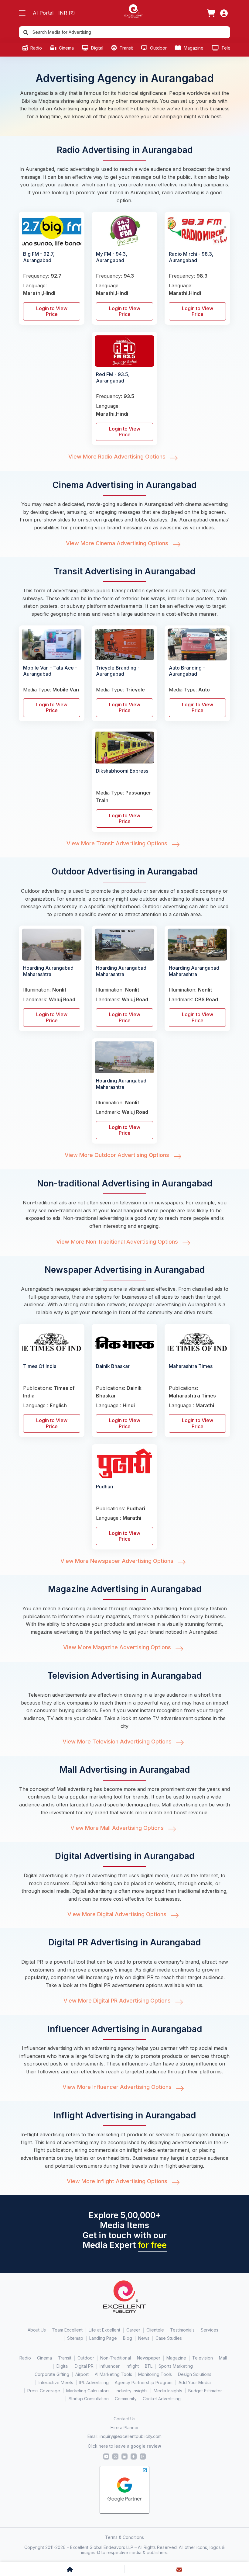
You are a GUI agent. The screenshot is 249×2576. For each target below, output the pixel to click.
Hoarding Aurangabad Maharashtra (48, 971)
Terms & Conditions (124, 2537)
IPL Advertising (94, 2382)
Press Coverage (44, 2391)
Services (210, 2330)
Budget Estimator (205, 2391)
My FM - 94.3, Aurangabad (112, 257)
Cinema (66, 48)
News (144, 2338)
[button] (22, 13)
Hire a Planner (125, 2427)
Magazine (193, 48)
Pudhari (105, 1487)
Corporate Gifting (52, 2374)
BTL (149, 2366)
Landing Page (103, 2338)
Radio (36, 48)
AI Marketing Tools (113, 2374)
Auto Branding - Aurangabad (187, 671)
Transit (126, 48)
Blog (128, 2338)
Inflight (132, 2366)
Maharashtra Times (191, 1366)
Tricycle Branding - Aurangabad (118, 671)
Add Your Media (195, 2382)
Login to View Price (52, 311)
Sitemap (75, 2338)
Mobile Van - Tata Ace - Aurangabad (50, 671)
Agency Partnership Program (144, 2382)
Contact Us (124, 2419)
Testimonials (182, 2330)
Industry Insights (132, 2391)
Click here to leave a (124, 2446)
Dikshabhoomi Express (122, 771)
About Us (37, 2330)
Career (133, 2330)
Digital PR (84, 2366)
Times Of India (40, 1366)
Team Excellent (67, 2330)
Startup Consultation (89, 2399)
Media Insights (168, 2391)
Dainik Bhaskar (113, 1366)
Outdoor (158, 48)
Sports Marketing (176, 2366)
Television (231, 48)
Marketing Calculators (88, 2391)
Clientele (155, 2330)
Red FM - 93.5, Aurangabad (113, 377)
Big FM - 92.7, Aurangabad (39, 257)
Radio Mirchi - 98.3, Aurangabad (191, 257)
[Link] (211, 13)
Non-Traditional (116, 2358)
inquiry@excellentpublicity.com (131, 2436)
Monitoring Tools (155, 2374)
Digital (97, 48)
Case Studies (169, 2338)
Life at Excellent (104, 2330)
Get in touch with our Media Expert (125, 2240)
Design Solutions (195, 2374)
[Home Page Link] (134, 11)
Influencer (110, 2366)
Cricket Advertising (162, 2399)
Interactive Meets (56, 2382)
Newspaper (149, 2358)
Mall (223, 2358)
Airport (82, 2374)
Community (126, 2399)
